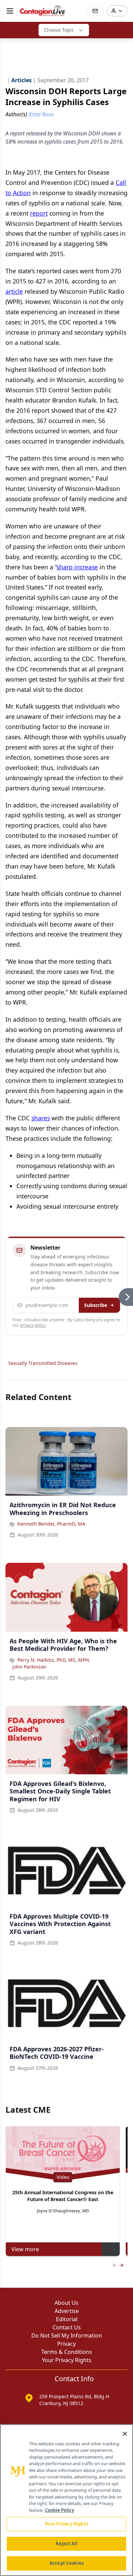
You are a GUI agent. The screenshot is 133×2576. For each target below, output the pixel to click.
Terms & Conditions (67, 2352)
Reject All (66, 2544)
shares (41, 1118)
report (39, 213)
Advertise (67, 2311)
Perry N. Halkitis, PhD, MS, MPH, (54, 1660)
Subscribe (96, 1305)
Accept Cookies (66, 2563)
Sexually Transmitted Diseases (43, 1363)
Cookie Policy (60, 2510)
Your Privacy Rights (67, 2360)
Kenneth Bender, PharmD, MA (51, 1524)
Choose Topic (59, 30)
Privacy (66, 2344)
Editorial (67, 2319)
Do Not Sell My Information (67, 2335)
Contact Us (67, 2327)
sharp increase (77, 567)
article (14, 291)
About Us (66, 2303)
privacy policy (33, 1325)
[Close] (125, 2434)
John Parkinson (29, 1667)
